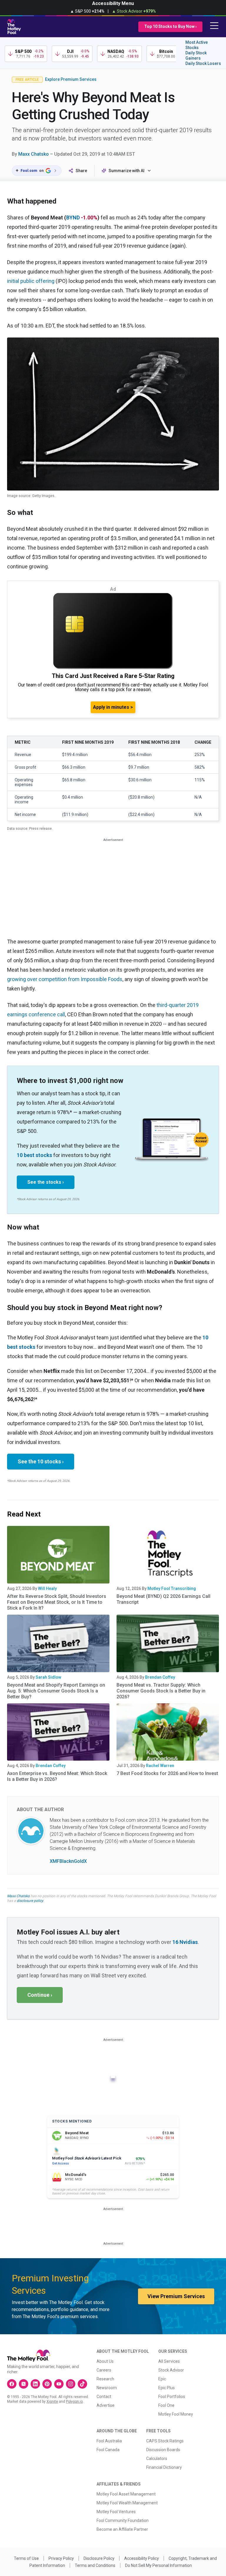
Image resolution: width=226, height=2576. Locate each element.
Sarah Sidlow (48, 1677)
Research (105, 2379)
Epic (162, 2379)
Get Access (60, 2163)
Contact (104, 2397)
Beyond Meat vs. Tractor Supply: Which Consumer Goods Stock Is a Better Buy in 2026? (161, 1691)
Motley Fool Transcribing (172, 1588)
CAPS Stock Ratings (165, 2441)
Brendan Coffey (160, 1677)
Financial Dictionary (164, 2467)
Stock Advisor (171, 2370)
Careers (104, 2370)
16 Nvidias (185, 1942)
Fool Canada (108, 2450)
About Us (105, 2361)
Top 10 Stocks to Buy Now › (170, 26)
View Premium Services (176, 2296)
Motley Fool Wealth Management (127, 2503)
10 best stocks (34, 1155)
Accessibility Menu (113, 3)
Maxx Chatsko (34, 154)
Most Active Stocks (197, 45)
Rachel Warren (160, 1766)
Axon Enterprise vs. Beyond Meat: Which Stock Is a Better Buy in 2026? (57, 1776)
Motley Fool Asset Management (126, 2494)
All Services (169, 2361)
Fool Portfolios (172, 2397)
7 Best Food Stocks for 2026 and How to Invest (167, 1773)
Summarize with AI (127, 171)
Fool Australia (109, 2441)
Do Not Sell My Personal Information (158, 2565)
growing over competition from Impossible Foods (65, 979)
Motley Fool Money (176, 2414)
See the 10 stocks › (41, 1461)
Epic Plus (167, 2388)
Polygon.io (74, 2402)
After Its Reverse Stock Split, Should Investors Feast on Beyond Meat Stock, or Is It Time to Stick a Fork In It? (57, 1602)
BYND (73, 218)
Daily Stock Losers (203, 63)
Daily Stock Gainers (196, 56)
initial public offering (31, 281)
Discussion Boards (163, 2450)
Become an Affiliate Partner (122, 2529)
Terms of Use (26, 2558)
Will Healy (47, 1588)
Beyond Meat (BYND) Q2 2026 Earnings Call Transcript (163, 1599)
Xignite (52, 2402)
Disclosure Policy (99, 2558)
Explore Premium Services (71, 79)
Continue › (40, 1995)
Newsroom (107, 2388)
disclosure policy (30, 1901)
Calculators (157, 2459)
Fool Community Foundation (123, 2520)
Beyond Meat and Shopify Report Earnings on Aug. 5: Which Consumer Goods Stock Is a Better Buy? (56, 1691)
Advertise (105, 2405)
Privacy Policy (61, 2558)
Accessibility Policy (142, 2558)
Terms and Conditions (95, 2565)
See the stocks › (46, 1182)
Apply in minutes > (113, 707)
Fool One (166, 2405)
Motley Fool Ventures (116, 2512)
